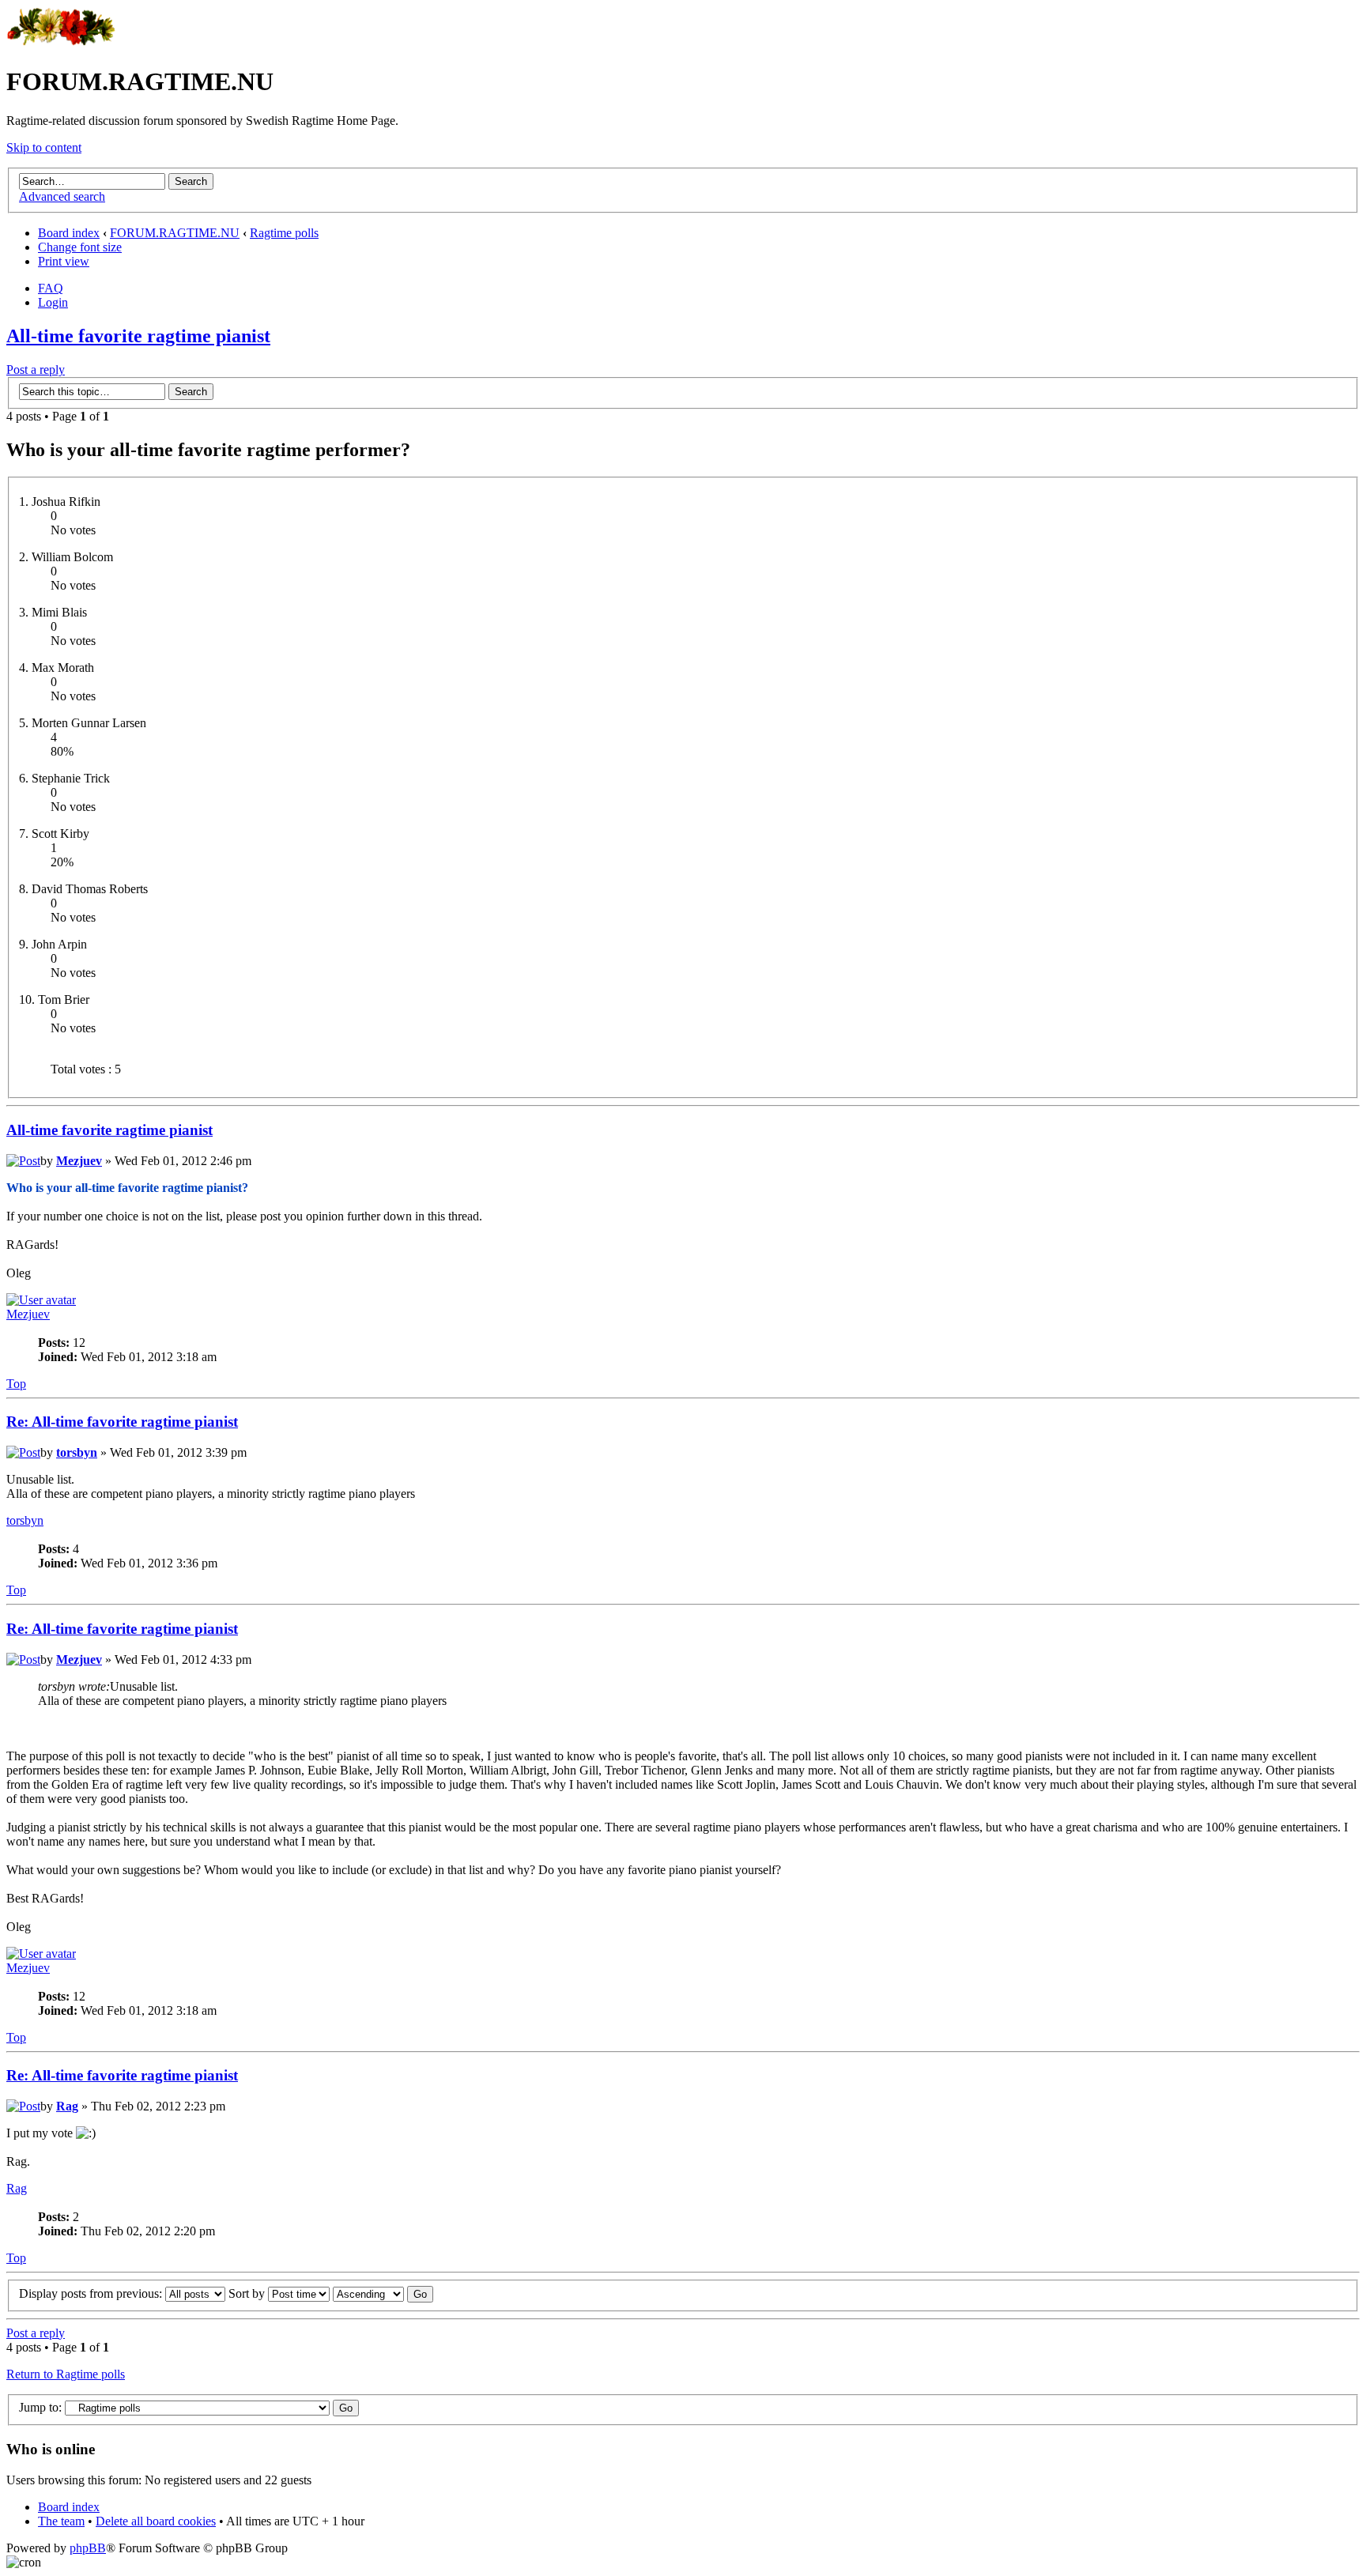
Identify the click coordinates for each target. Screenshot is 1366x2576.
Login (53, 302)
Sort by (248, 2293)
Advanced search (62, 196)
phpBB (88, 2548)
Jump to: (40, 2407)
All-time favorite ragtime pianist (138, 336)
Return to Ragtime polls (66, 2374)
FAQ (51, 288)
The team (61, 2521)
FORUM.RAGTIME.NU (175, 233)
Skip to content (44, 147)
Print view (64, 261)
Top (16, 1384)
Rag (67, 2106)
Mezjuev (79, 1161)
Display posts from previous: (92, 2293)
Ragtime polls (284, 233)
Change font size (80, 247)
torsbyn (77, 1452)
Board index (69, 233)
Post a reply (36, 370)
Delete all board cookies (156, 2521)
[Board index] (61, 43)
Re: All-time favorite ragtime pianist (122, 1422)
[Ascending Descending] (383, 2293)
